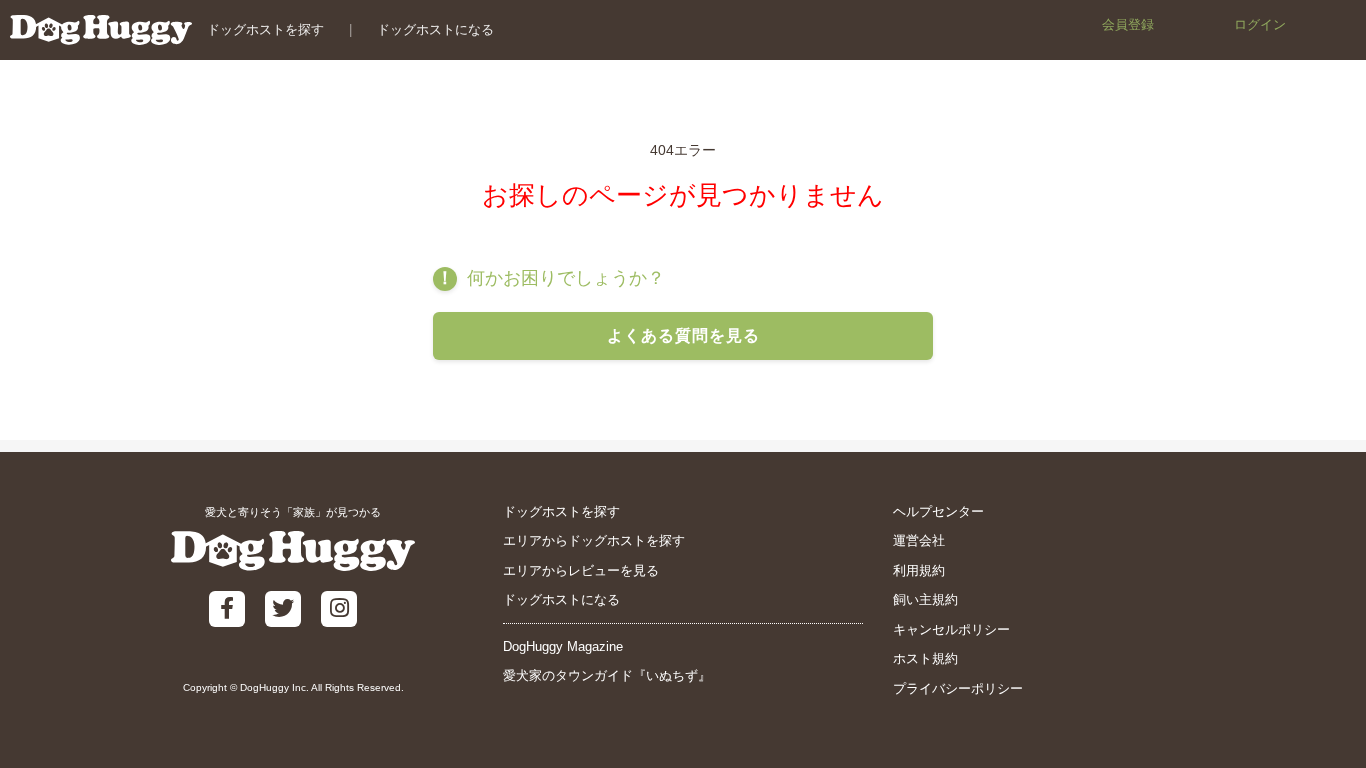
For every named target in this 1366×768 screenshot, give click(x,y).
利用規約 (919, 570)
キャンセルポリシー (951, 629)
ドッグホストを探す (265, 29)
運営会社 (919, 540)
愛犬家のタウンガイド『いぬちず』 (607, 675)
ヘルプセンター (938, 511)
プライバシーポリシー (958, 688)
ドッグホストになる (435, 29)
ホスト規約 (925, 658)
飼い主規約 (925, 599)
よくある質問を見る (683, 335)
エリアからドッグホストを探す (594, 540)
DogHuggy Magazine (563, 646)
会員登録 (1128, 24)
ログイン (1260, 24)
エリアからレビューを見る (581, 570)
